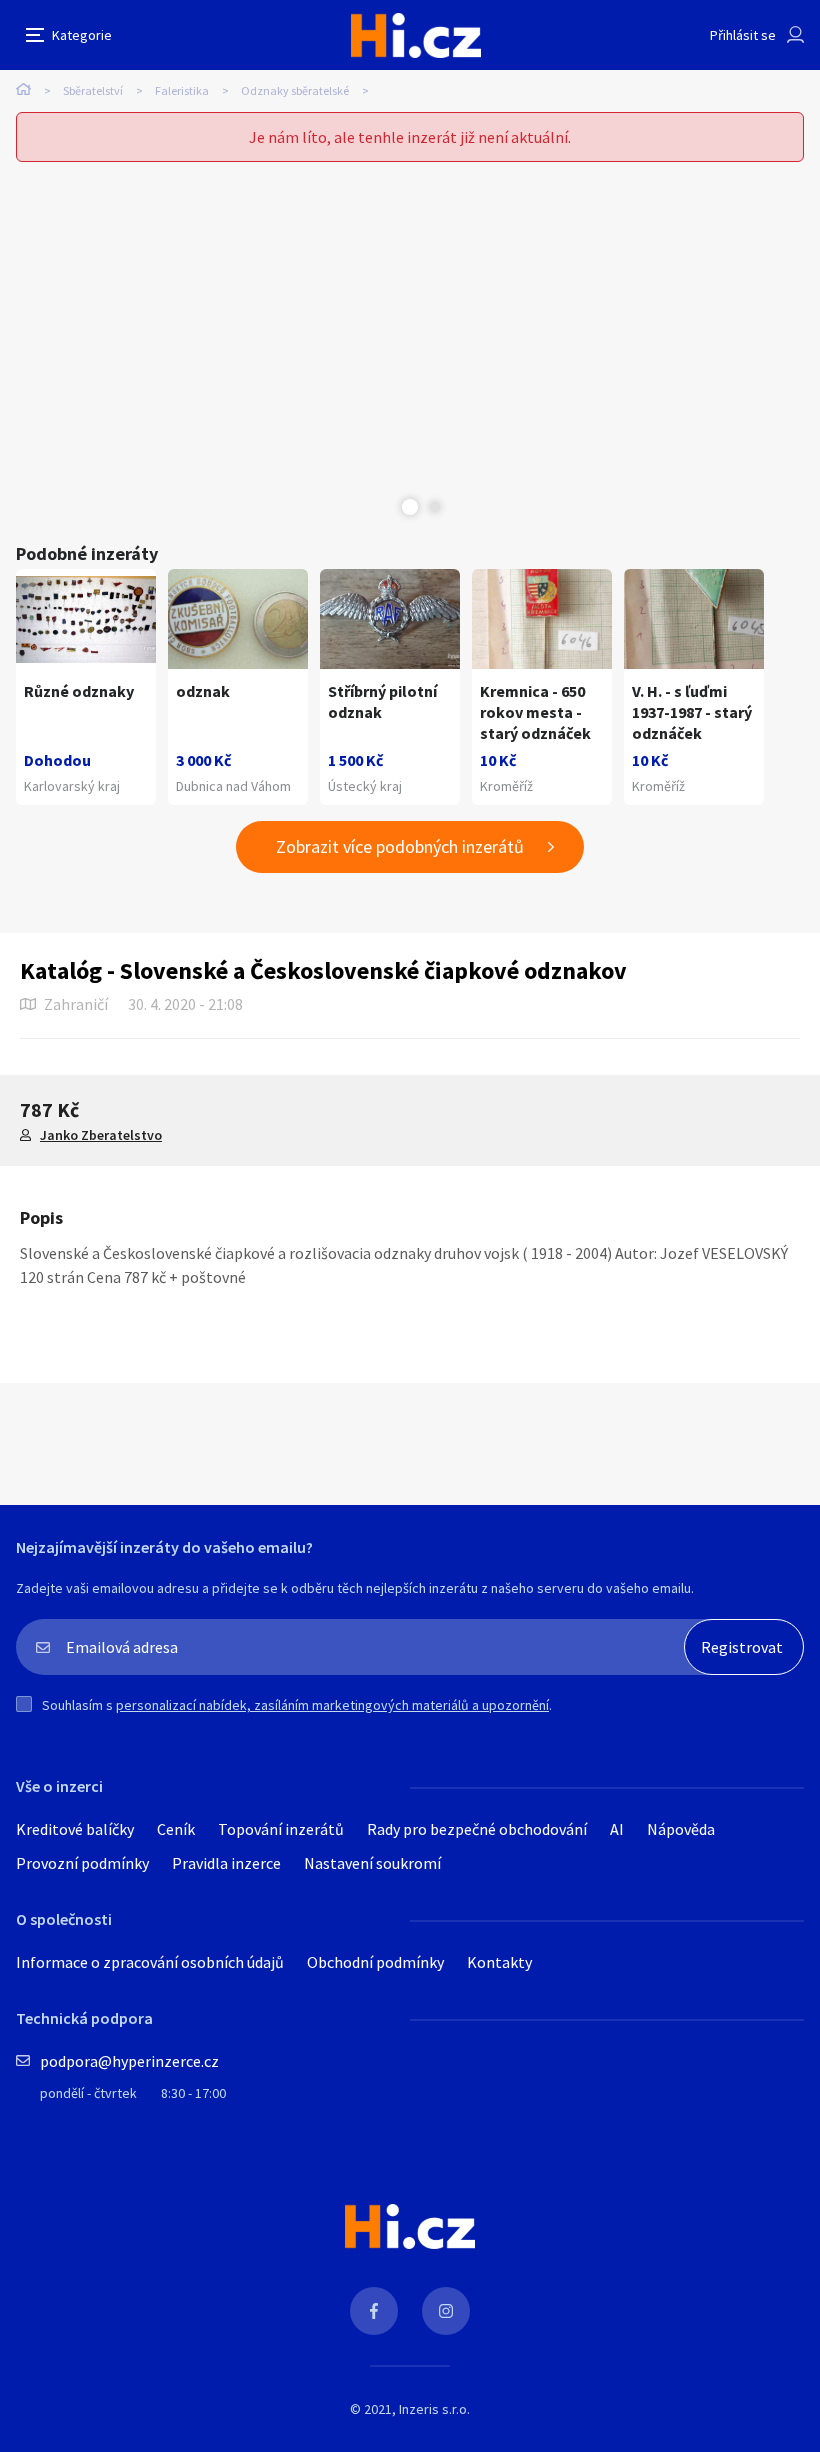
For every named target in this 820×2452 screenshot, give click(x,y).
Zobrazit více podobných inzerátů (400, 846)
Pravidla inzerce (226, 1863)
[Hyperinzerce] (416, 35)
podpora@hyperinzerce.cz (129, 2061)
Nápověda (681, 1829)
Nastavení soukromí (372, 1863)
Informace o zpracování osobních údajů (150, 1962)
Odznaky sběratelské (295, 90)
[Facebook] (374, 2311)
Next (435, 507)
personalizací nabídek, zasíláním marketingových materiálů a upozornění (332, 1705)
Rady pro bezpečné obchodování (477, 1829)
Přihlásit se (743, 35)
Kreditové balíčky (75, 1829)
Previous (385, 507)
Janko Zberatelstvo (101, 1135)
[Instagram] (446, 2311)
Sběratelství (93, 90)
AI (617, 1829)
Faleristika (182, 90)
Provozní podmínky (82, 1863)
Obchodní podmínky (375, 1962)
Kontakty (499, 1962)
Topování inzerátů (281, 1829)
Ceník (176, 1829)
